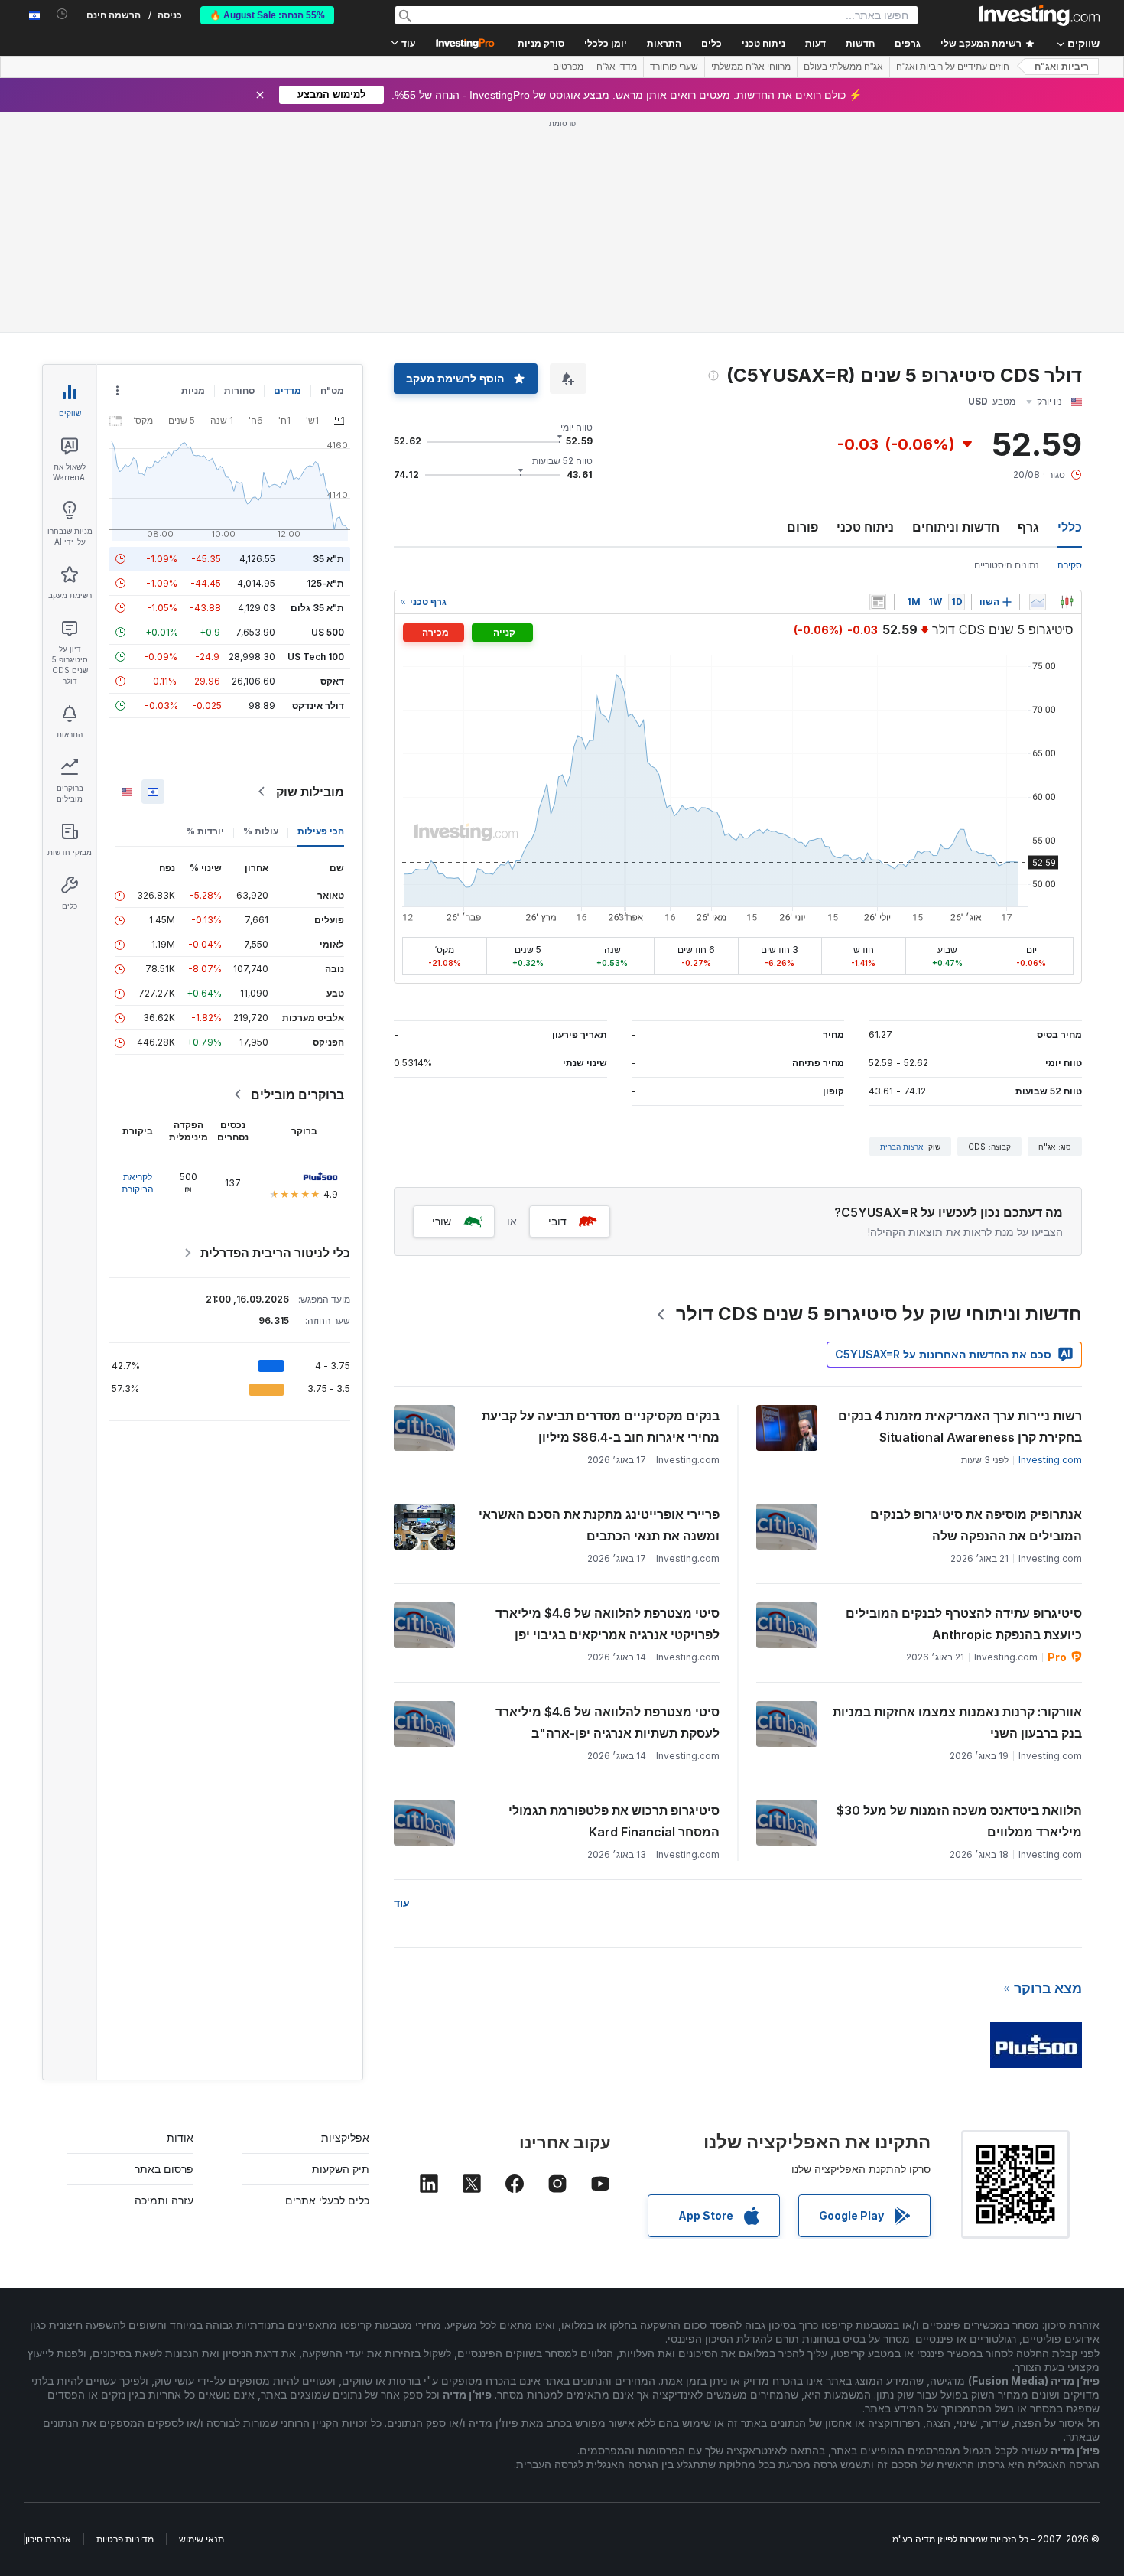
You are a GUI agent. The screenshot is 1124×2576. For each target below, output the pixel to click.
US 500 (328, 632)
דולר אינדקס (318, 706)
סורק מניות (541, 44)
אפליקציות (345, 2137)
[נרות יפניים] (1067, 602)
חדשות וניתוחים (956, 527)
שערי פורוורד (674, 67)
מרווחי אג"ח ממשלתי (751, 67)
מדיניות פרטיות (125, 2539)
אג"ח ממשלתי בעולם (843, 67)
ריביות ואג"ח (1062, 67)
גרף (1028, 527)
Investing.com (1050, 1460)
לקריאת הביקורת (138, 1183)
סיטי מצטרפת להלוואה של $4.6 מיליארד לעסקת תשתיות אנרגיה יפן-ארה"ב (607, 1722)
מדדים (287, 390)
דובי (557, 1221)
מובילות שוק (310, 792)
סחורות (239, 390)
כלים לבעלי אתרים (327, 2200)
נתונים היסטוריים (1007, 565)
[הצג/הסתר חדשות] (878, 602)
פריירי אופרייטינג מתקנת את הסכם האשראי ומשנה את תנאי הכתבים (599, 1525)
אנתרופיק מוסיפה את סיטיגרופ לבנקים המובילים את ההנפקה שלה (976, 1525)
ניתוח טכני (865, 527)
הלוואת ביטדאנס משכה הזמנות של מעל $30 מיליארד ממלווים (959, 1821)
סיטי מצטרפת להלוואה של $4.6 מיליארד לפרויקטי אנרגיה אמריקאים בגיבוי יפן (607, 1624)
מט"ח (332, 390)
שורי (442, 1221)
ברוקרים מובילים (297, 1094)
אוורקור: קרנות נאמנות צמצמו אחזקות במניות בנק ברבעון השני (957, 1722)
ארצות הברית (901, 1147)
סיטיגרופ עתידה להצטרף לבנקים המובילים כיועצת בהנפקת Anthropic (964, 1624)
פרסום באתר (164, 2169)
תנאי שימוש (201, 2539)
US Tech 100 (316, 657)
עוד (402, 1903)
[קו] (1038, 602)
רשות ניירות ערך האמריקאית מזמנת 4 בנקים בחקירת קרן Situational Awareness (960, 1426)
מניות (193, 390)
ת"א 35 (328, 559)
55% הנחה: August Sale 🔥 (267, 15)
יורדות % (205, 831)
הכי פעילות (321, 831)
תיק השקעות (341, 2169)
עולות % (261, 831)
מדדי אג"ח (617, 67)
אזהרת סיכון (48, 2539)
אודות (180, 2137)
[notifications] (62, 14)
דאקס (332, 681)
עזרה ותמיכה (164, 2200)
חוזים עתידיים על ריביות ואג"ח (953, 67)
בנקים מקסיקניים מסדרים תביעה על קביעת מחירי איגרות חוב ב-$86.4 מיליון (601, 1426)
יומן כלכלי (606, 44)
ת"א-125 (325, 583)
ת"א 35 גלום (317, 608)
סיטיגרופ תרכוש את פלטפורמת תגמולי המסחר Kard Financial (614, 1821)
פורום (802, 527)
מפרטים (568, 67)
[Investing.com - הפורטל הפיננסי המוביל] (1039, 15)
